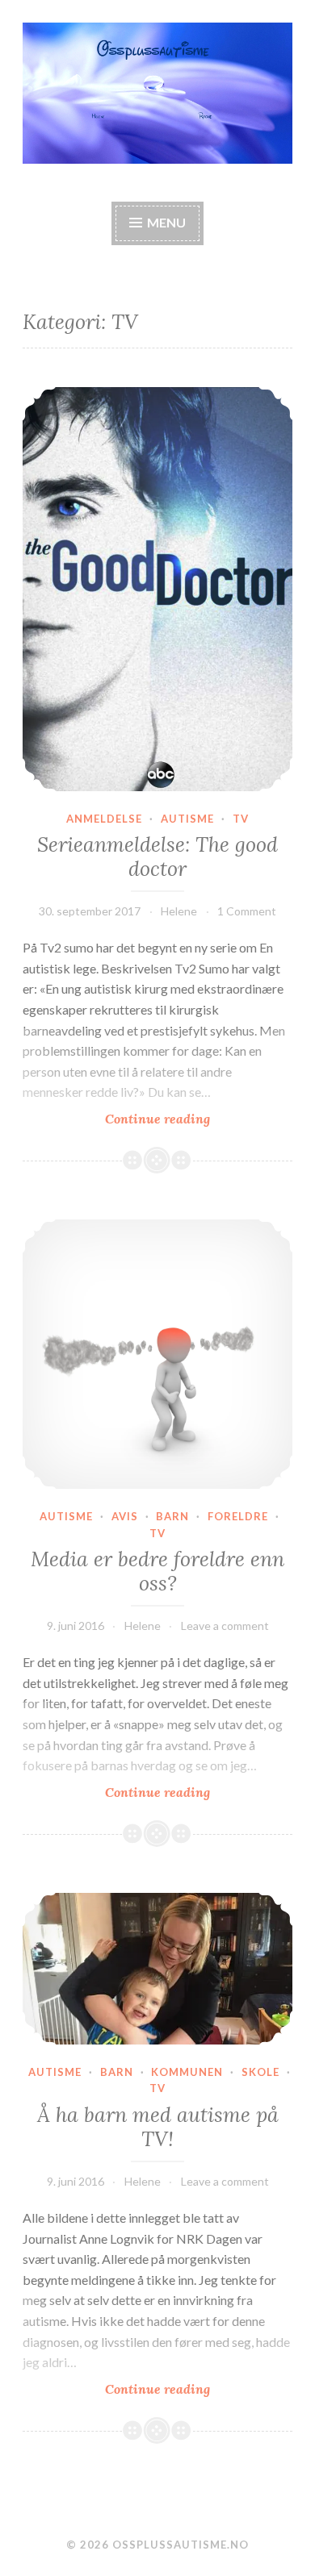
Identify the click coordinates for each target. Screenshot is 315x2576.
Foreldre (238, 1516)
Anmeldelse (104, 819)
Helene (179, 911)
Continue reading (199, 1119)
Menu (166, 222)
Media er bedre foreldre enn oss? (157, 1571)
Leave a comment (225, 1626)
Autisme (187, 819)
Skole (260, 2072)
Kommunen (187, 2072)
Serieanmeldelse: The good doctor (157, 857)
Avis (125, 1516)
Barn (172, 1516)
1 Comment (247, 911)
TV (241, 819)
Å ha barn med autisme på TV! (158, 2127)
